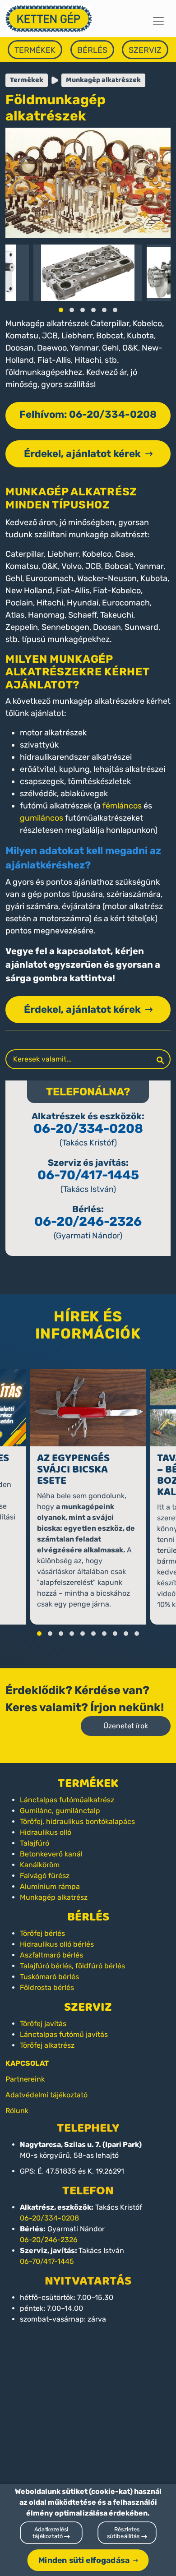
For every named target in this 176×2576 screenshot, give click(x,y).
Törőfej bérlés (42, 1933)
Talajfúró (35, 1843)
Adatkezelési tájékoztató (50, 2533)
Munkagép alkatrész (54, 1897)
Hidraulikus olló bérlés (57, 1944)
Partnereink (25, 2079)
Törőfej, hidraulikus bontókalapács (77, 1821)
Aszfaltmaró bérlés (51, 1955)
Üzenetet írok (126, 1726)
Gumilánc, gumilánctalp (60, 1811)
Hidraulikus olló (46, 1832)
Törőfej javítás (43, 2024)
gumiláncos (42, 818)
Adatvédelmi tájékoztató (46, 2095)
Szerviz (145, 50)
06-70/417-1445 (88, 1175)
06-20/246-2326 (88, 1221)
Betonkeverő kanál (51, 1854)
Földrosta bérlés (47, 1987)
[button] (61, 310)
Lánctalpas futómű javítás (64, 2034)
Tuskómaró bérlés (49, 1977)
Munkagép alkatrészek (103, 80)
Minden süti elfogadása (84, 2560)
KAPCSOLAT (27, 2063)
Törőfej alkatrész (47, 2045)
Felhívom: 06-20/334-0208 (88, 414)
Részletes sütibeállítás (124, 2533)
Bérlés (92, 50)
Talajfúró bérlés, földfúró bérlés (72, 1966)
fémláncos (122, 806)
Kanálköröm (40, 1865)
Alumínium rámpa (50, 1886)
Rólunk (17, 2111)
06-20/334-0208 (88, 1129)
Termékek (35, 50)
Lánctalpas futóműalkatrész (67, 1800)
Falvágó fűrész (45, 1876)
